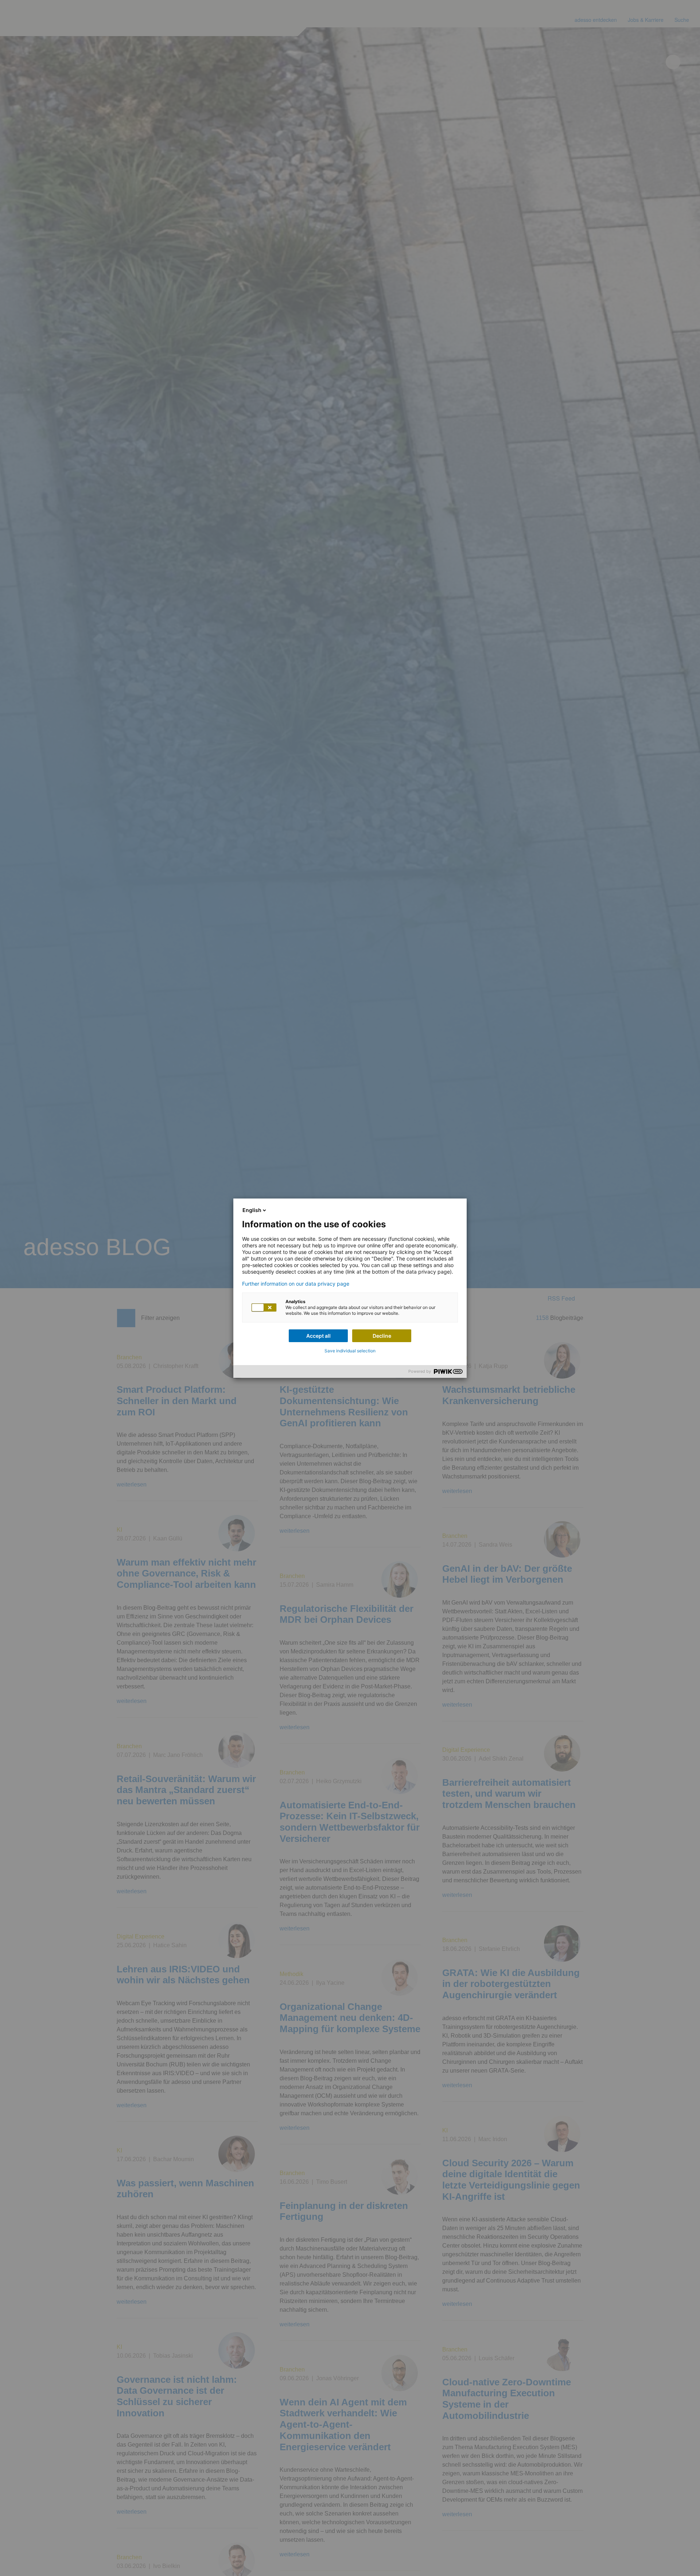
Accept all (318, 1336)
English (252, 1210)
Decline (382, 1336)
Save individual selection (350, 1351)
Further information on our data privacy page (296, 1284)
